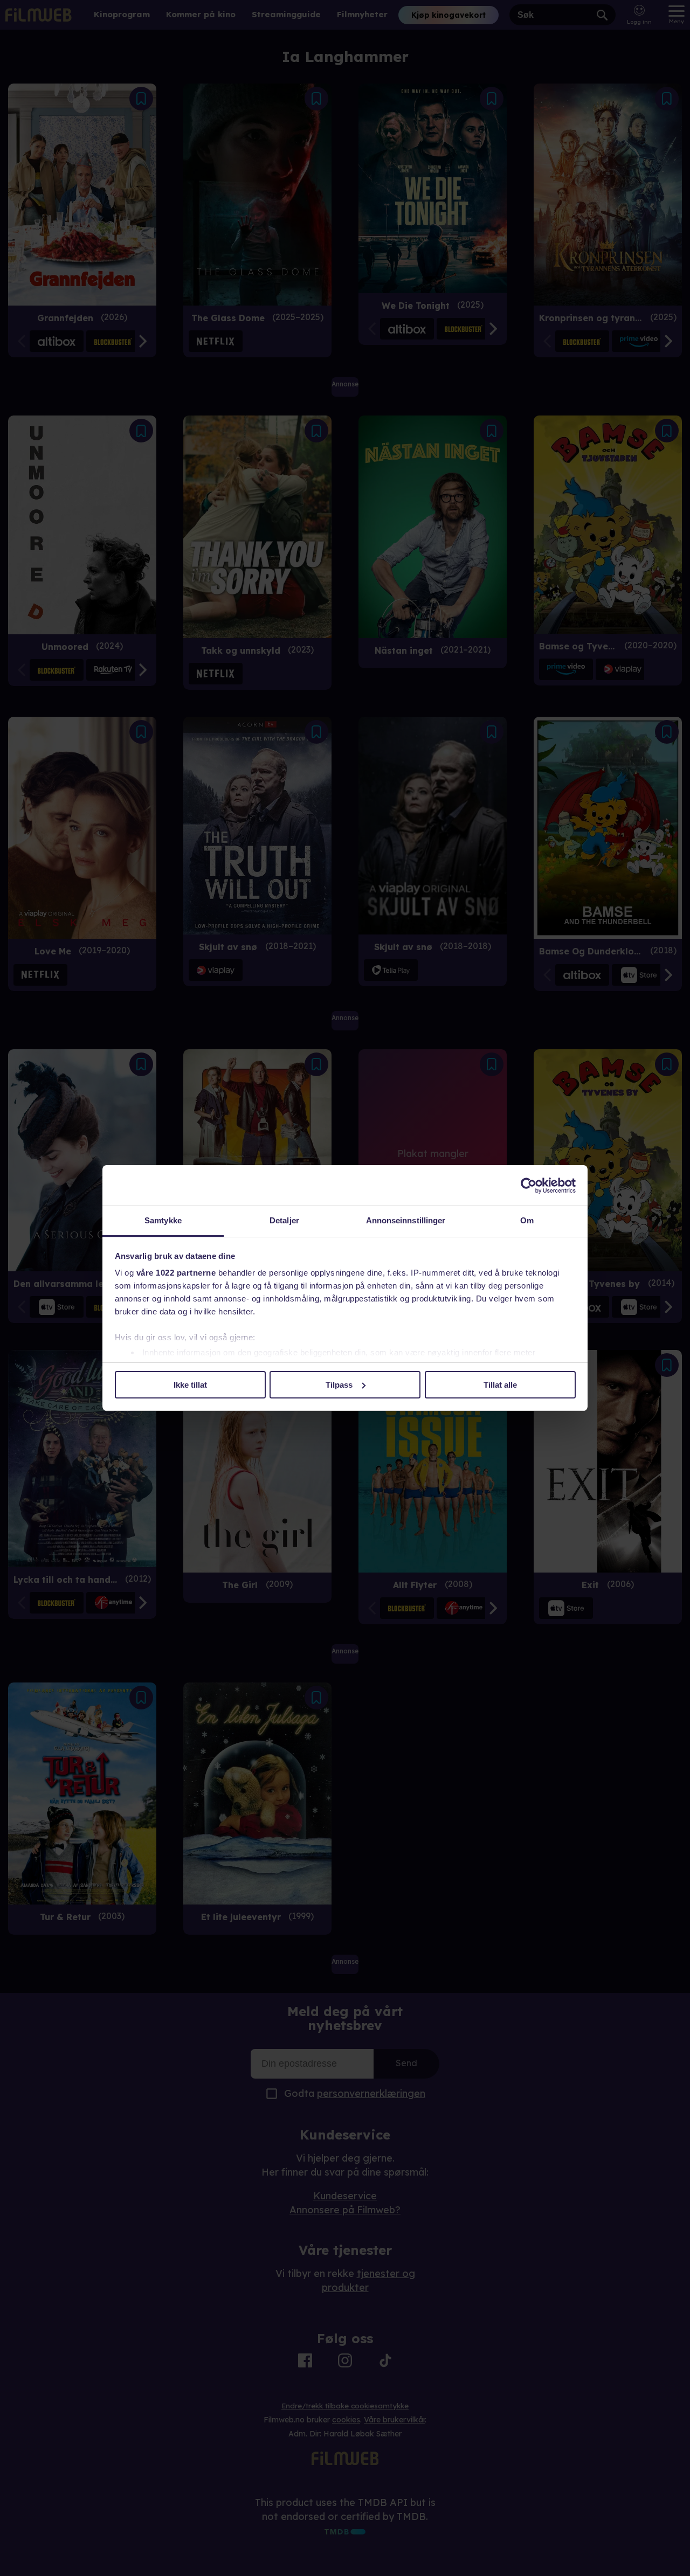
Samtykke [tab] (163, 1220)
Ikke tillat (190, 1385)
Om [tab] (527, 1220)
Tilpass (339, 1385)
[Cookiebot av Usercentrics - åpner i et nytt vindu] (529, 1186)
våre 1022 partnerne (176, 1273)
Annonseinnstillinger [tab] (406, 1220)
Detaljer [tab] (284, 1220)
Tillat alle (500, 1385)
